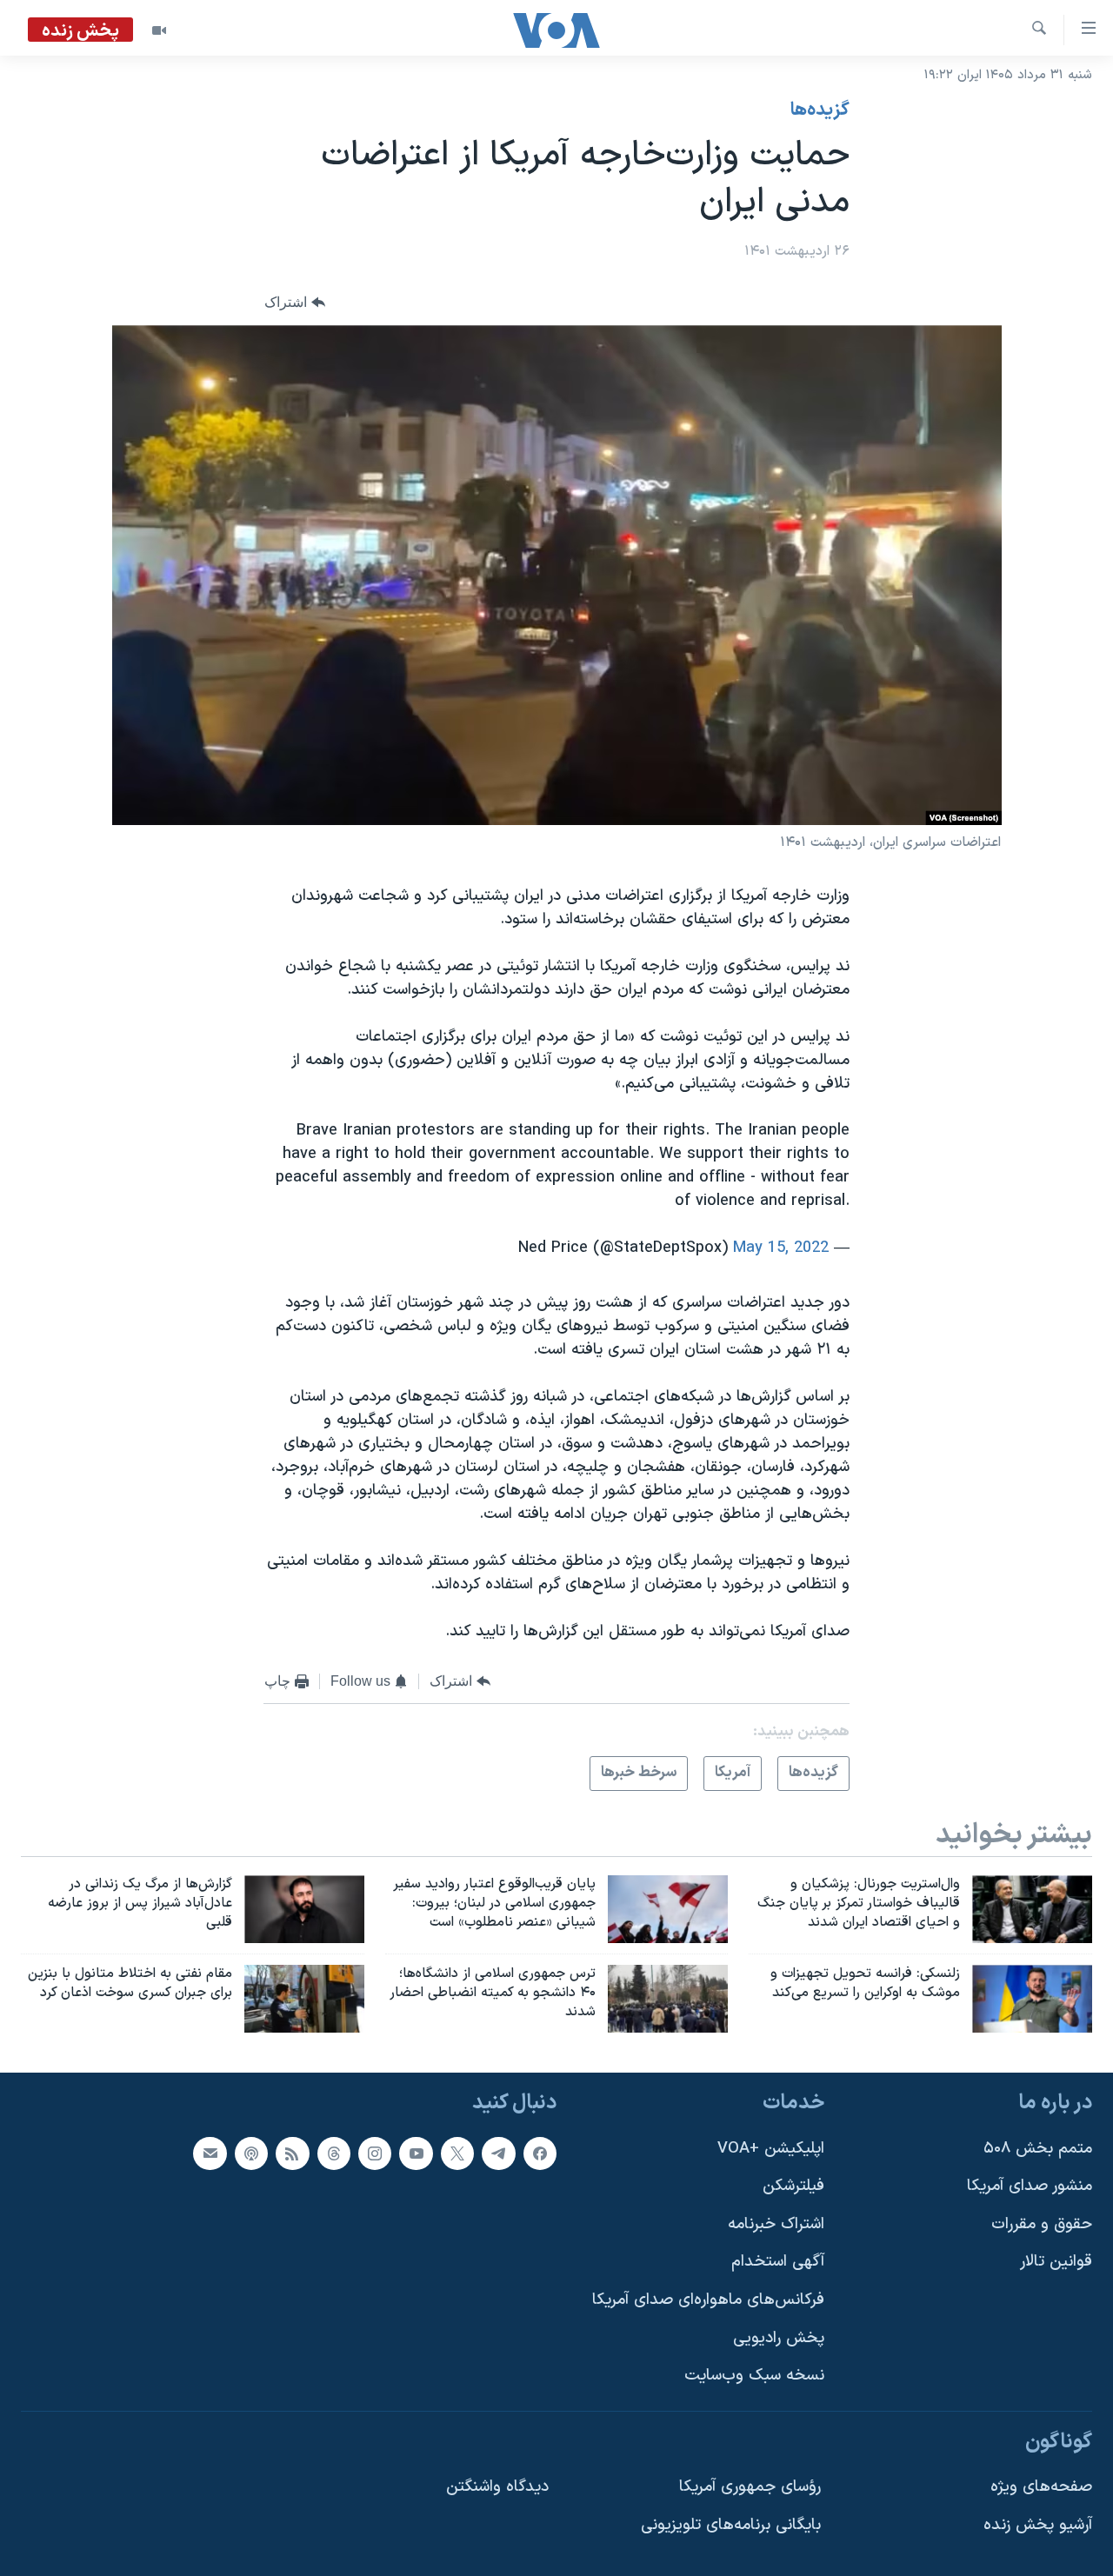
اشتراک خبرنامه (776, 2224)
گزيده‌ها (820, 110)
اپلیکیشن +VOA (771, 2148)
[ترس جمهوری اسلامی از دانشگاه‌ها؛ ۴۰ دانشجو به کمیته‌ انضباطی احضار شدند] (668, 1999)
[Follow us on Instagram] (375, 2153)
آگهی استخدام (778, 2262)
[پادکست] (251, 2153)
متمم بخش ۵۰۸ (1038, 2148)
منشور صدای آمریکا (1030, 2186)
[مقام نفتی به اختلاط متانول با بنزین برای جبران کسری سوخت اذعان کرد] (304, 1999)
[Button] (295, 303)
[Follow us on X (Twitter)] (457, 2153)
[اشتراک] (210, 2153)
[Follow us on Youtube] (416, 2153)
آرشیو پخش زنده (1038, 2525)
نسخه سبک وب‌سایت (754, 2376)
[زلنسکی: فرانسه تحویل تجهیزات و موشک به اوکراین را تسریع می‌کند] (1032, 1999)
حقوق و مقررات (1042, 2224)
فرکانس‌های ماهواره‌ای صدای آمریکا (708, 2300)
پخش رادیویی (779, 2338)
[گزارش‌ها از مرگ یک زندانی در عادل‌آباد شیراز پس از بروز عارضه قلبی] (304, 1909)
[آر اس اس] (292, 2153)
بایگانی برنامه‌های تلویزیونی (731, 2525)
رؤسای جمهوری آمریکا (750, 2487)
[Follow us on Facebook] (540, 2153)
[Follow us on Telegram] (498, 2153)
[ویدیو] (159, 30)
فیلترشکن (793, 2186)
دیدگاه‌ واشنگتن (497, 2487)
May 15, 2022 (781, 1248)
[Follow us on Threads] (334, 2153)
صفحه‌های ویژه (1041, 2487)
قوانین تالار (1056, 2262)
